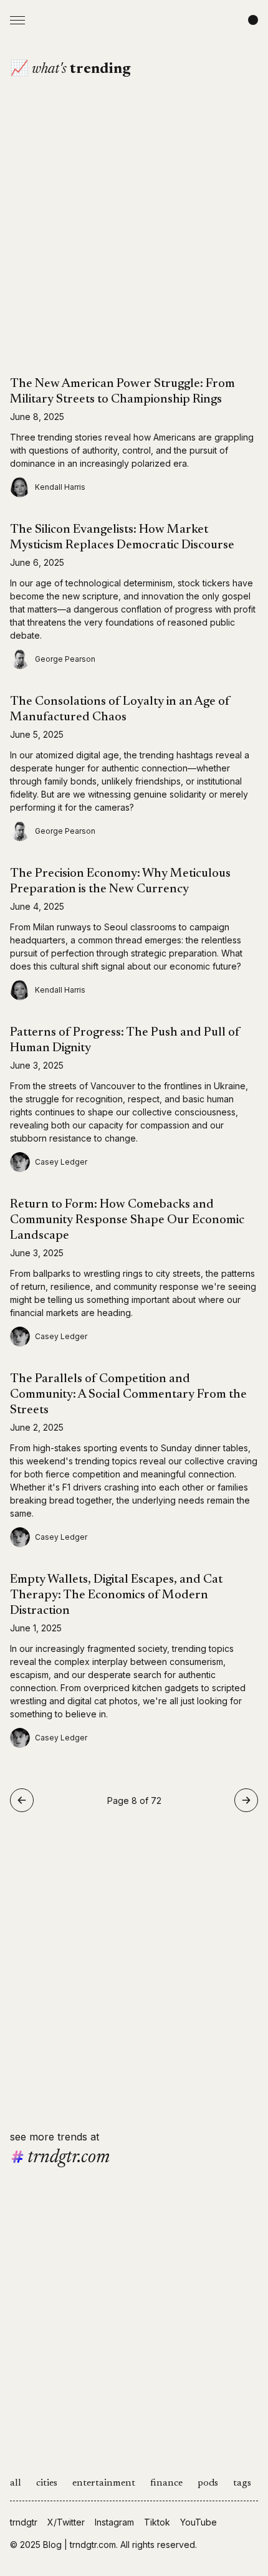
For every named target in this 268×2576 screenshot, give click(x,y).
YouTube (199, 2522)
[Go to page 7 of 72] (22, 1800)
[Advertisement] (134, 242)
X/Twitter (66, 2522)
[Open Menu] (17, 20)
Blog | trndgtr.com (79, 2545)
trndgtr (24, 2522)
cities (47, 2483)
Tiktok (157, 2522)
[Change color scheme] (253, 20)
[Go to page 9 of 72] (246, 1800)
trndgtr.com (69, 2158)
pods (208, 2483)
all (16, 2483)
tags (242, 2483)
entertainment (104, 2483)
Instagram (114, 2522)
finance (166, 2483)
